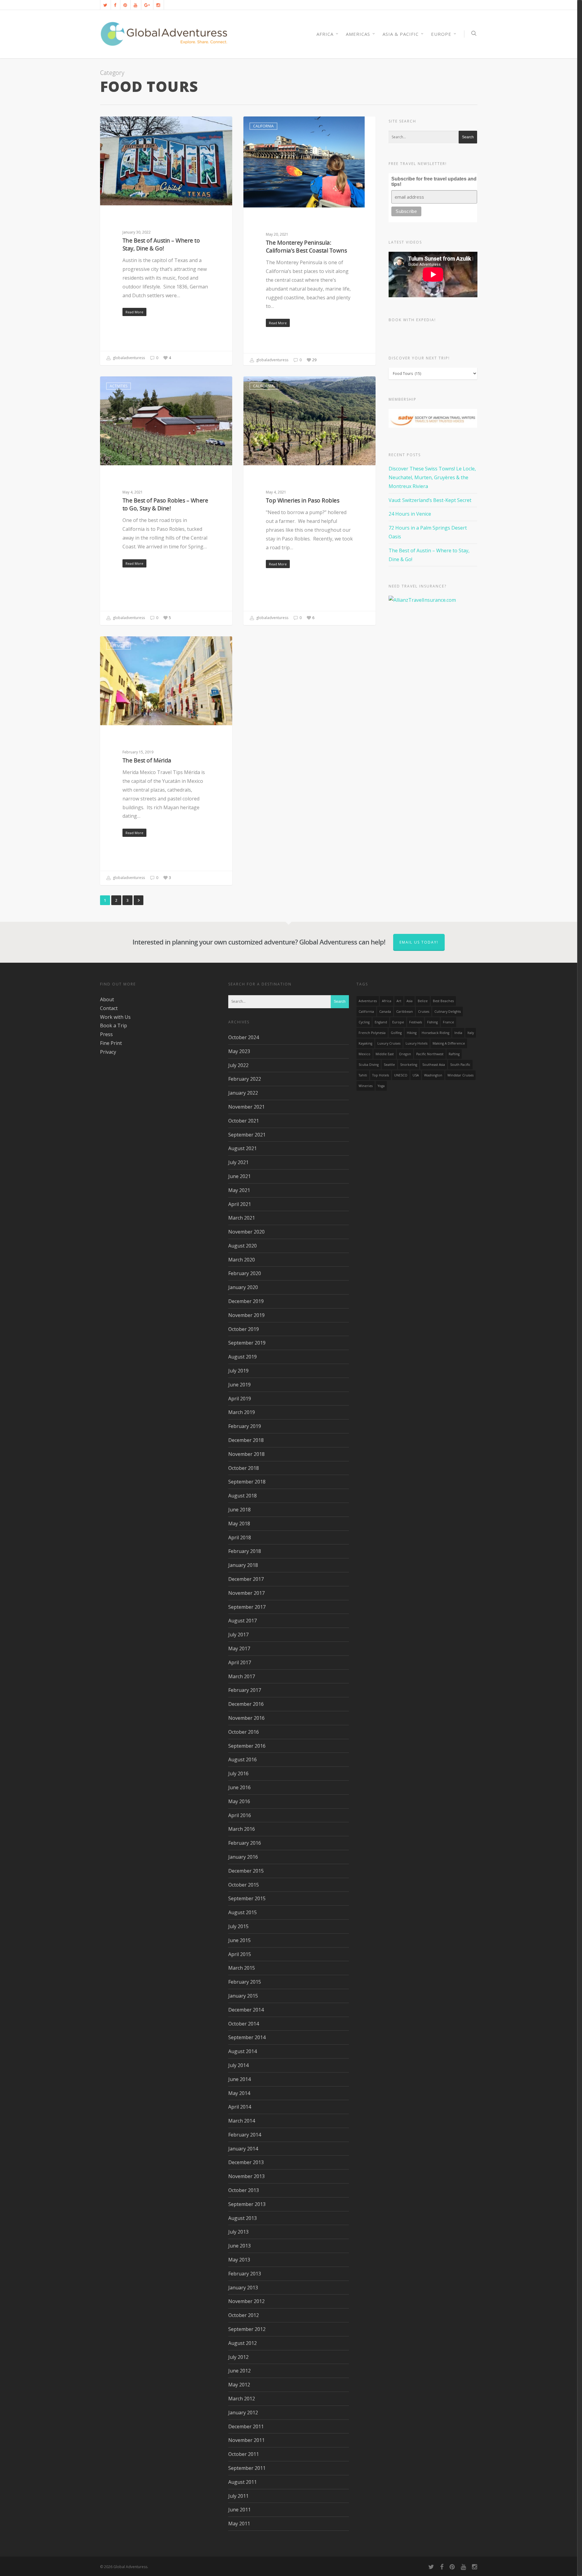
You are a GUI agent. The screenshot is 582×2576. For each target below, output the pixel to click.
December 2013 (246, 2162)
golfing (396, 1033)
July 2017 (238, 1635)
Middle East (385, 1054)
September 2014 (247, 2037)
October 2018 (244, 1468)
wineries (366, 1086)
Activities (119, 126)
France (448, 1022)
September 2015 (247, 1898)
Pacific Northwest (430, 1054)
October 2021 (244, 1121)
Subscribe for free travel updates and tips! (434, 182)
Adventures (368, 1001)
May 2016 (239, 1801)
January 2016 (243, 1857)
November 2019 (246, 1315)
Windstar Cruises (460, 1075)
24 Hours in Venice (410, 514)
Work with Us (115, 1017)
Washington (433, 1075)
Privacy (108, 1052)
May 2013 (239, 2260)
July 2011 (238, 2496)
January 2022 (243, 1093)
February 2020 (245, 1273)
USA (416, 1075)
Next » (139, 900)
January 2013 (243, 2288)
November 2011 (246, 2440)
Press (106, 1034)
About (107, 999)
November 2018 (246, 1454)
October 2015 (244, 1885)
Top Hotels (381, 1075)
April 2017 (240, 1662)
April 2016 (240, 1815)
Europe (441, 34)
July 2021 (238, 1162)
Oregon (405, 1054)
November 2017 (246, 1593)
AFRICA (325, 34)
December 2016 (246, 1704)
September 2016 (247, 1746)
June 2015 (239, 1940)
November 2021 (246, 1107)
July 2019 (238, 1371)
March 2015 (242, 1968)
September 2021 (247, 1135)
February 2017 (245, 1690)
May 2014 (239, 2093)
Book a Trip (114, 1025)
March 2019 (242, 1412)
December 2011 (246, 2426)
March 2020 (242, 1260)
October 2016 (244, 1732)
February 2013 (245, 2274)
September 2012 (247, 2329)
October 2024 (244, 1037)
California (263, 126)
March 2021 (242, 1218)
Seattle (389, 1065)
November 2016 (246, 1718)
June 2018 (239, 1510)
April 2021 (240, 1204)
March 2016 (242, 1829)
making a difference (449, 1043)
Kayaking (365, 1043)
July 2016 (238, 1773)
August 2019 (242, 1357)
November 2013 (246, 2176)
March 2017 (242, 1676)
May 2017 (239, 1648)
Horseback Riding (435, 1033)
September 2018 (247, 1482)
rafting (454, 1054)
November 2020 (246, 1232)
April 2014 (240, 2107)
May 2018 (239, 1524)
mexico (365, 1054)
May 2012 (239, 2385)
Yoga (381, 1086)
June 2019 (239, 1385)
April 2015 (240, 1954)
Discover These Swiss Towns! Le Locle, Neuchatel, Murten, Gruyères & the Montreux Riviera (432, 477)
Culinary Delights (448, 1012)
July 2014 (238, 2065)
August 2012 (242, 2343)
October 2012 (244, 2315)
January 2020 (243, 1287)
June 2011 (239, 2510)
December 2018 (246, 1440)
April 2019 (240, 1399)
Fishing (432, 1022)
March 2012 (242, 2399)
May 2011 (239, 2524)
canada (385, 1012)
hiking (412, 1033)
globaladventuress (128, 358)
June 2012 (239, 2371)
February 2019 (245, 1426)
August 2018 (242, 1496)
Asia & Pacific (401, 34)
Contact (109, 1008)
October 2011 (244, 2454)
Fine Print (111, 1043)
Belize (423, 1001)
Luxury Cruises (389, 1043)
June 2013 (239, 2246)
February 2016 (245, 1843)
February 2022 (245, 1079)
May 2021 (239, 1190)
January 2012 (243, 2413)
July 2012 (238, 2357)
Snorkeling (409, 1065)
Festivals (416, 1022)
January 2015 (243, 1996)
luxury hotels (416, 1043)
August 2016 (242, 1759)
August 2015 (242, 1912)
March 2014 (242, 2121)
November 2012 (246, 2301)
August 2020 (242, 1246)
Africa (387, 1001)
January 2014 (243, 2149)
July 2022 (238, 1065)
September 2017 (247, 1607)
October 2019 (244, 1329)
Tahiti (363, 1075)
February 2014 (245, 2135)
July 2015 (238, 1926)
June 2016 (239, 1787)
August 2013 (242, 2218)
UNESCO (401, 1075)
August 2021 (242, 1148)
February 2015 (245, 1982)
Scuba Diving (369, 1065)
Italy (471, 1033)
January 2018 (243, 1565)
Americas (358, 34)
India (458, 1033)
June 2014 (239, 2079)
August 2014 (242, 2051)
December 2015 (246, 1871)
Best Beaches (443, 1001)
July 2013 (238, 2232)
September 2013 (247, 2204)
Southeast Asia (434, 1065)
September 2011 (247, 2468)
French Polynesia (372, 1033)
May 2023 (239, 1051)
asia (410, 1001)
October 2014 (244, 2024)
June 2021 (239, 1176)
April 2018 (240, 1537)
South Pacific (460, 1065)
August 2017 (242, 1621)
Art (399, 1001)
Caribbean (405, 1012)
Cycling (364, 1022)
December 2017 (246, 1579)
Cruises (424, 1012)
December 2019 (246, 1301)
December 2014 (246, 2010)
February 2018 (245, 1551)
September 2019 (247, 1343)
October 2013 (244, 2190)
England (381, 1022)
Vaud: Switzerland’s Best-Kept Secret (430, 500)
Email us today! (419, 942)
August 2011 (242, 2482)
